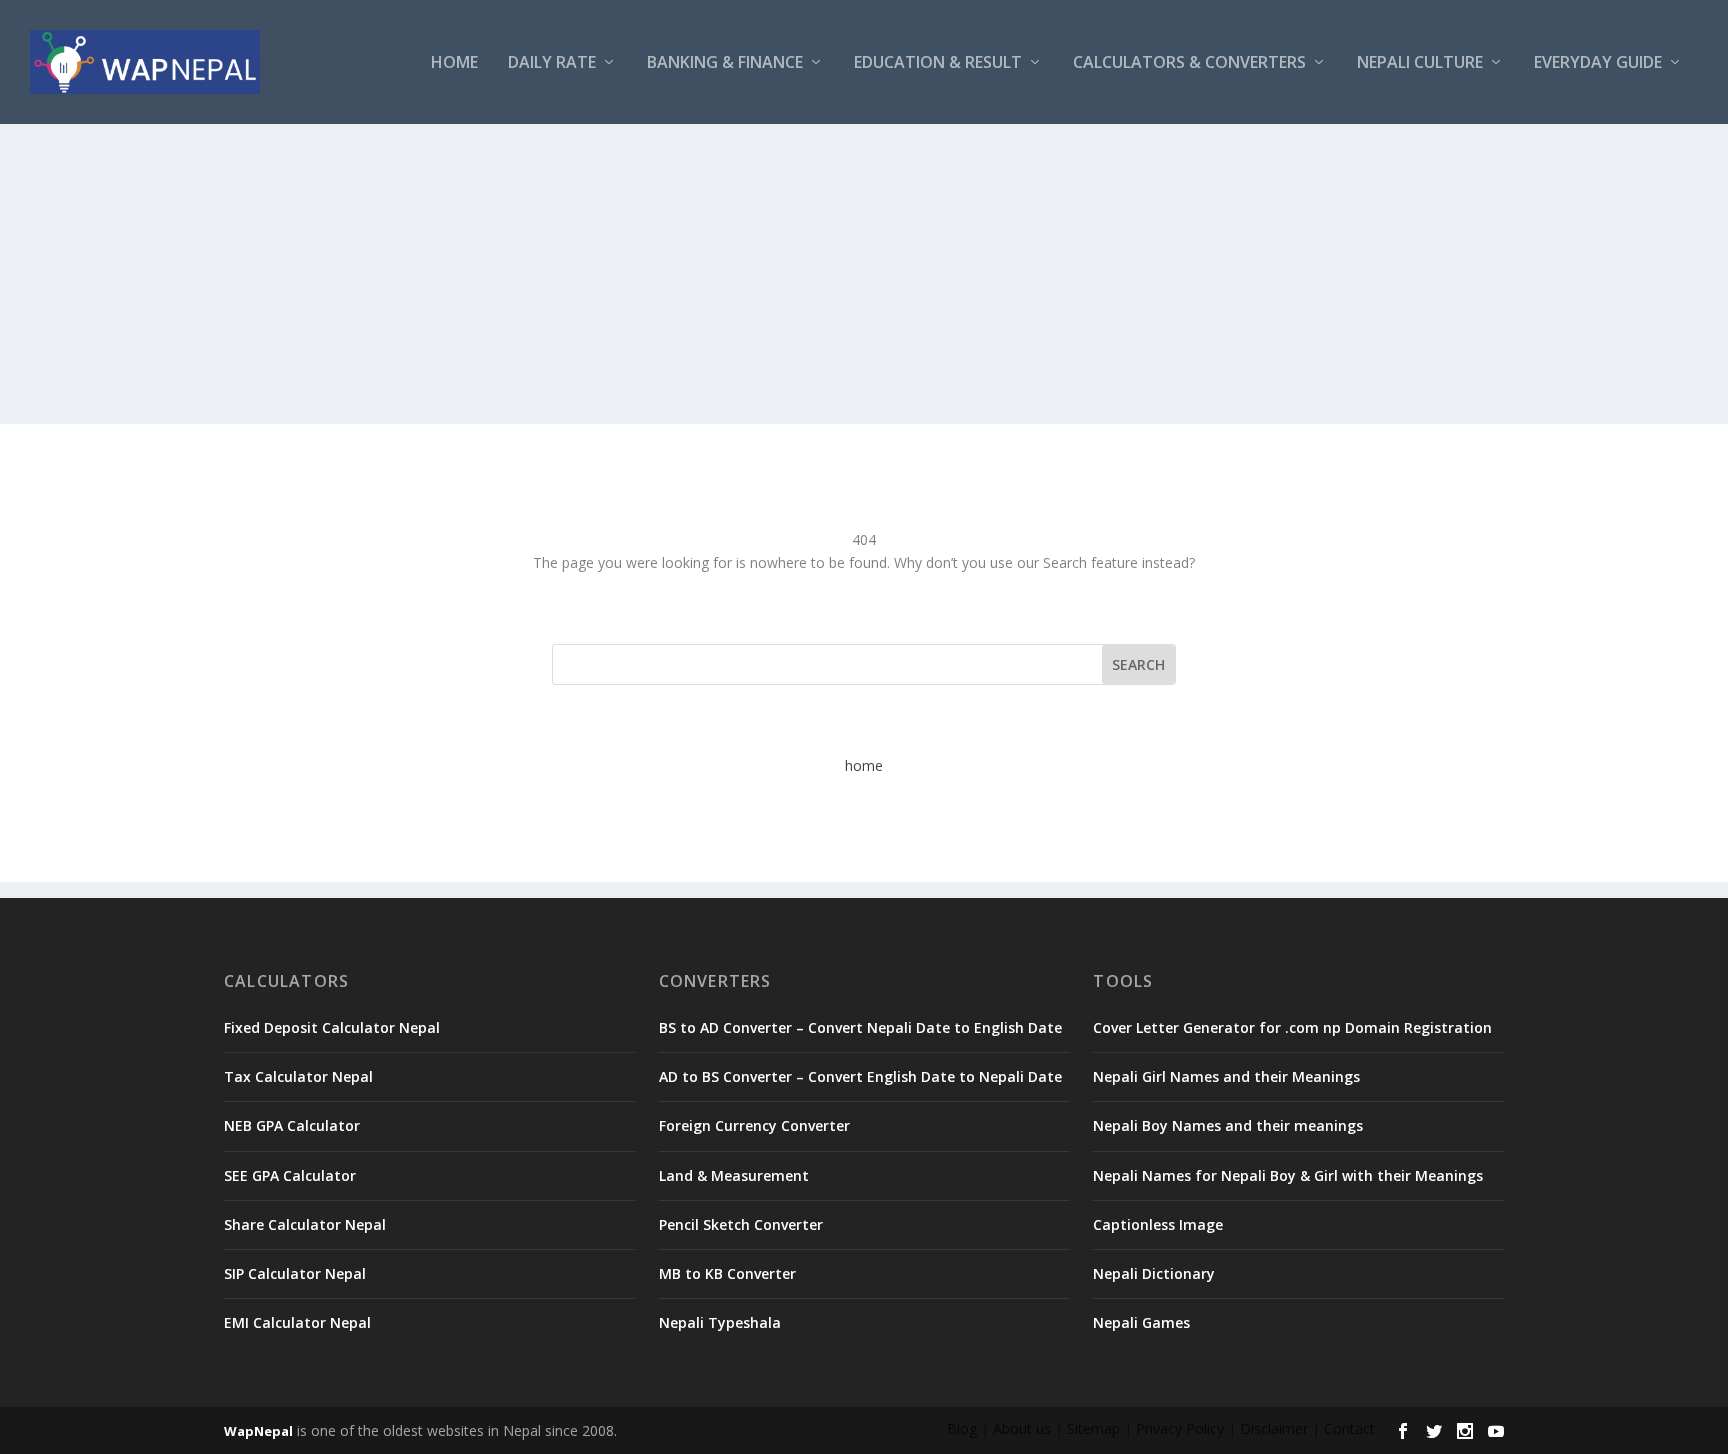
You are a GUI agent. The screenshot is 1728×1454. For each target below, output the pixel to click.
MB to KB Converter (727, 1273)
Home (454, 63)
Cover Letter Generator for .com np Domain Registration (1292, 1027)
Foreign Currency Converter (754, 1125)
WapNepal (258, 1431)
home (864, 765)
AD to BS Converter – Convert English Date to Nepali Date (860, 1076)
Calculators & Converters (1189, 63)
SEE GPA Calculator (290, 1175)
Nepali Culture (1420, 63)
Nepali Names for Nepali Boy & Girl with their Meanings (1288, 1175)
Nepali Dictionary (1154, 1273)
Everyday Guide (1598, 63)
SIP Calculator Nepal (295, 1273)
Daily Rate (552, 63)
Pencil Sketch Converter (741, 1224)
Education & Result (938, 63)
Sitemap (1093, 1428)
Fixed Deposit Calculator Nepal (332, 1027)
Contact (1349, 1428)
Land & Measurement (734, 1175)
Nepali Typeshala (720, 1322)
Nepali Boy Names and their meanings (1228, 1125)
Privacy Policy (1180, 1428)
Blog (962, 1428)
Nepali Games (1141, 1322)
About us (1022, 1428)
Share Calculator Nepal (305, 1224)
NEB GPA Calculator (292, 1125)
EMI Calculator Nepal (297, 1322)
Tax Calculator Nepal (298, 1076)
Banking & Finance (725, 63)
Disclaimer (1274, 1428)
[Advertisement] (864, 274)
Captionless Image (1158, 1224)
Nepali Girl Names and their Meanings (1226, 1076)
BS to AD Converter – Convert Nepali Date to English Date (860, 1027)
